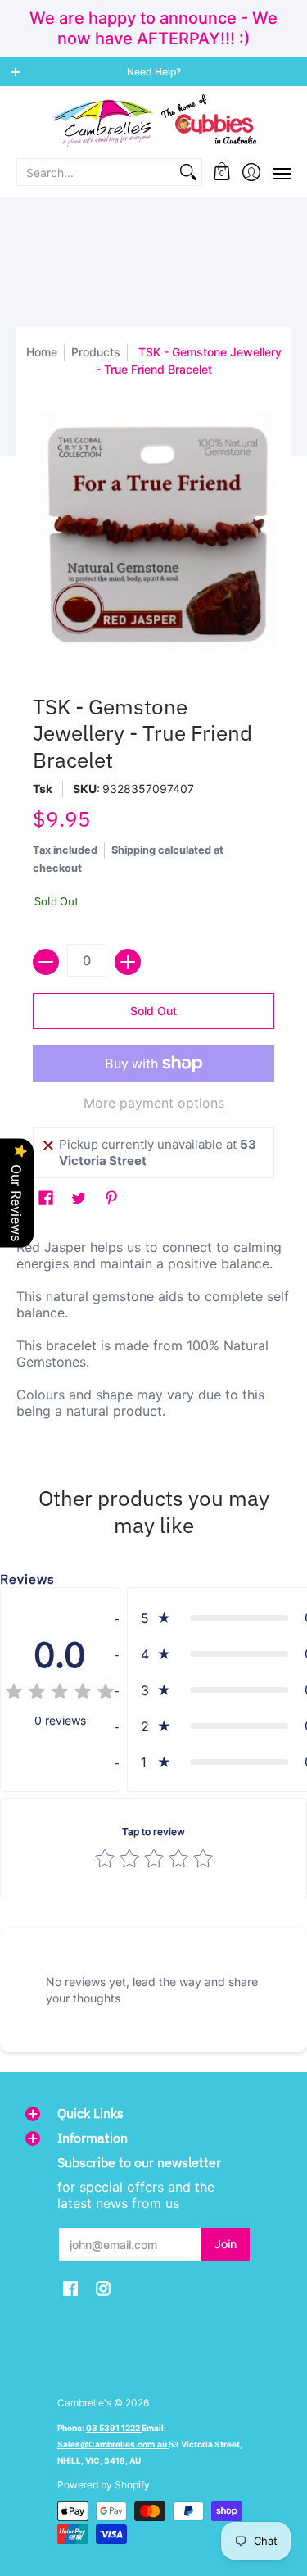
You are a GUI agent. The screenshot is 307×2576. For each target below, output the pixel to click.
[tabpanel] (153, 1333)
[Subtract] (46, 962)
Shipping (133, 850)
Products (96, 352)
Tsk (43, 789)
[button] (222, 172)
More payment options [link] (154, 1103)
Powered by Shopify (104, 2485)
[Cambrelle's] (153, 121)
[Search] (188, 172)
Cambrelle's (84, 2403)
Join (226, 2244)
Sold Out (153, 1011)
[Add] (128, 962)
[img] (60, 1694)
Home (42, 352)
